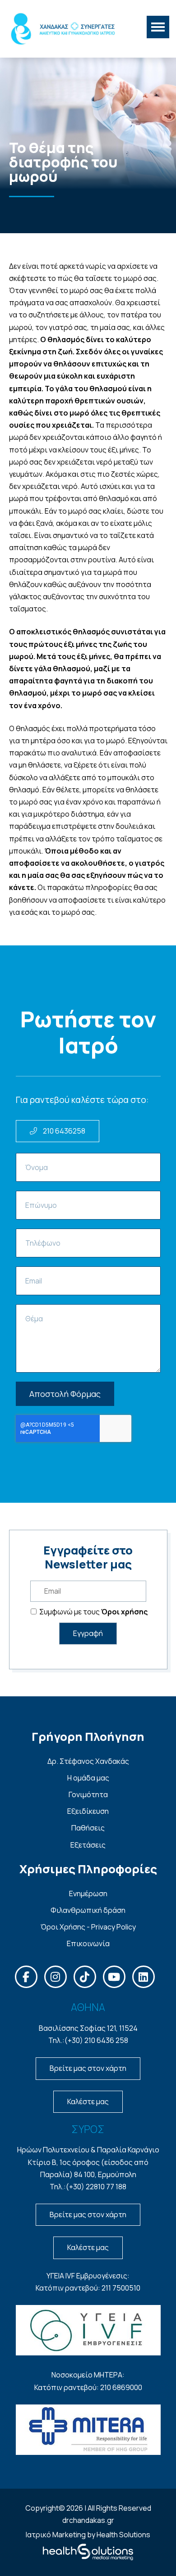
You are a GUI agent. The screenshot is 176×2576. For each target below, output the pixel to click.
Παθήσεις (88, 1828)
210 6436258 (63, 1131)
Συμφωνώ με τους (93, 1612)
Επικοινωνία (88, 1943)
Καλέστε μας (88, 2101)
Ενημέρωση (88, 1894)
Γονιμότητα (88, 1794)
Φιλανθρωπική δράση (88, 1910)
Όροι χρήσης (124, 1612)
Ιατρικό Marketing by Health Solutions (88, 2535)
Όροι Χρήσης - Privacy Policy (88, 1927)
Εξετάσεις (88, 1845)
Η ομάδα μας (88, 1778)
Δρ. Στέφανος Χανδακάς (88, 1761)
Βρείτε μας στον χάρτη (88, 2068)
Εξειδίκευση (88, 1811)
